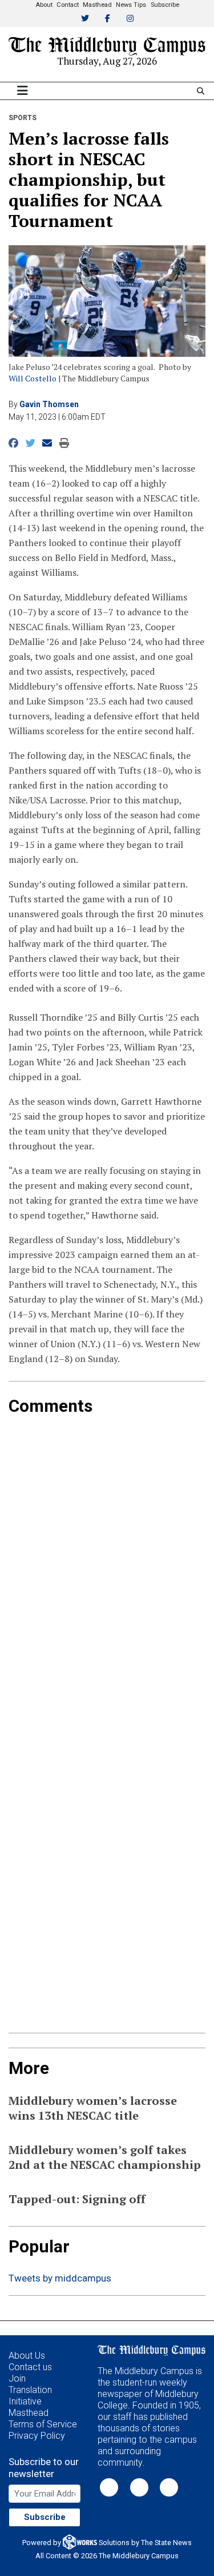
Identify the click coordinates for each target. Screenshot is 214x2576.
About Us (27, 2356)
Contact (68, 5)
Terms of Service (43, 2424)
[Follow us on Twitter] (109, 2487)
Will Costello (33, 378)
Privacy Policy (37, 2436)
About (44, 5)
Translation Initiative (30, 2396)
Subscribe (165, 5)
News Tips (131, 5)
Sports (23, 118)
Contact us (30, 2367)
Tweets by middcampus (60, 2278)
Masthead (97, 5)
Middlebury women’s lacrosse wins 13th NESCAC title (93, 2108)
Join (17, 2378)
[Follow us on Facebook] (139, 2487)
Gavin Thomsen (49, 404)
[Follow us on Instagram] (169, 2487)
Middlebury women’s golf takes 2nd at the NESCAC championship (105, 2157)
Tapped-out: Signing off (77, 2199)
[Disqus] (107, 1559)
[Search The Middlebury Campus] (201, 91)
